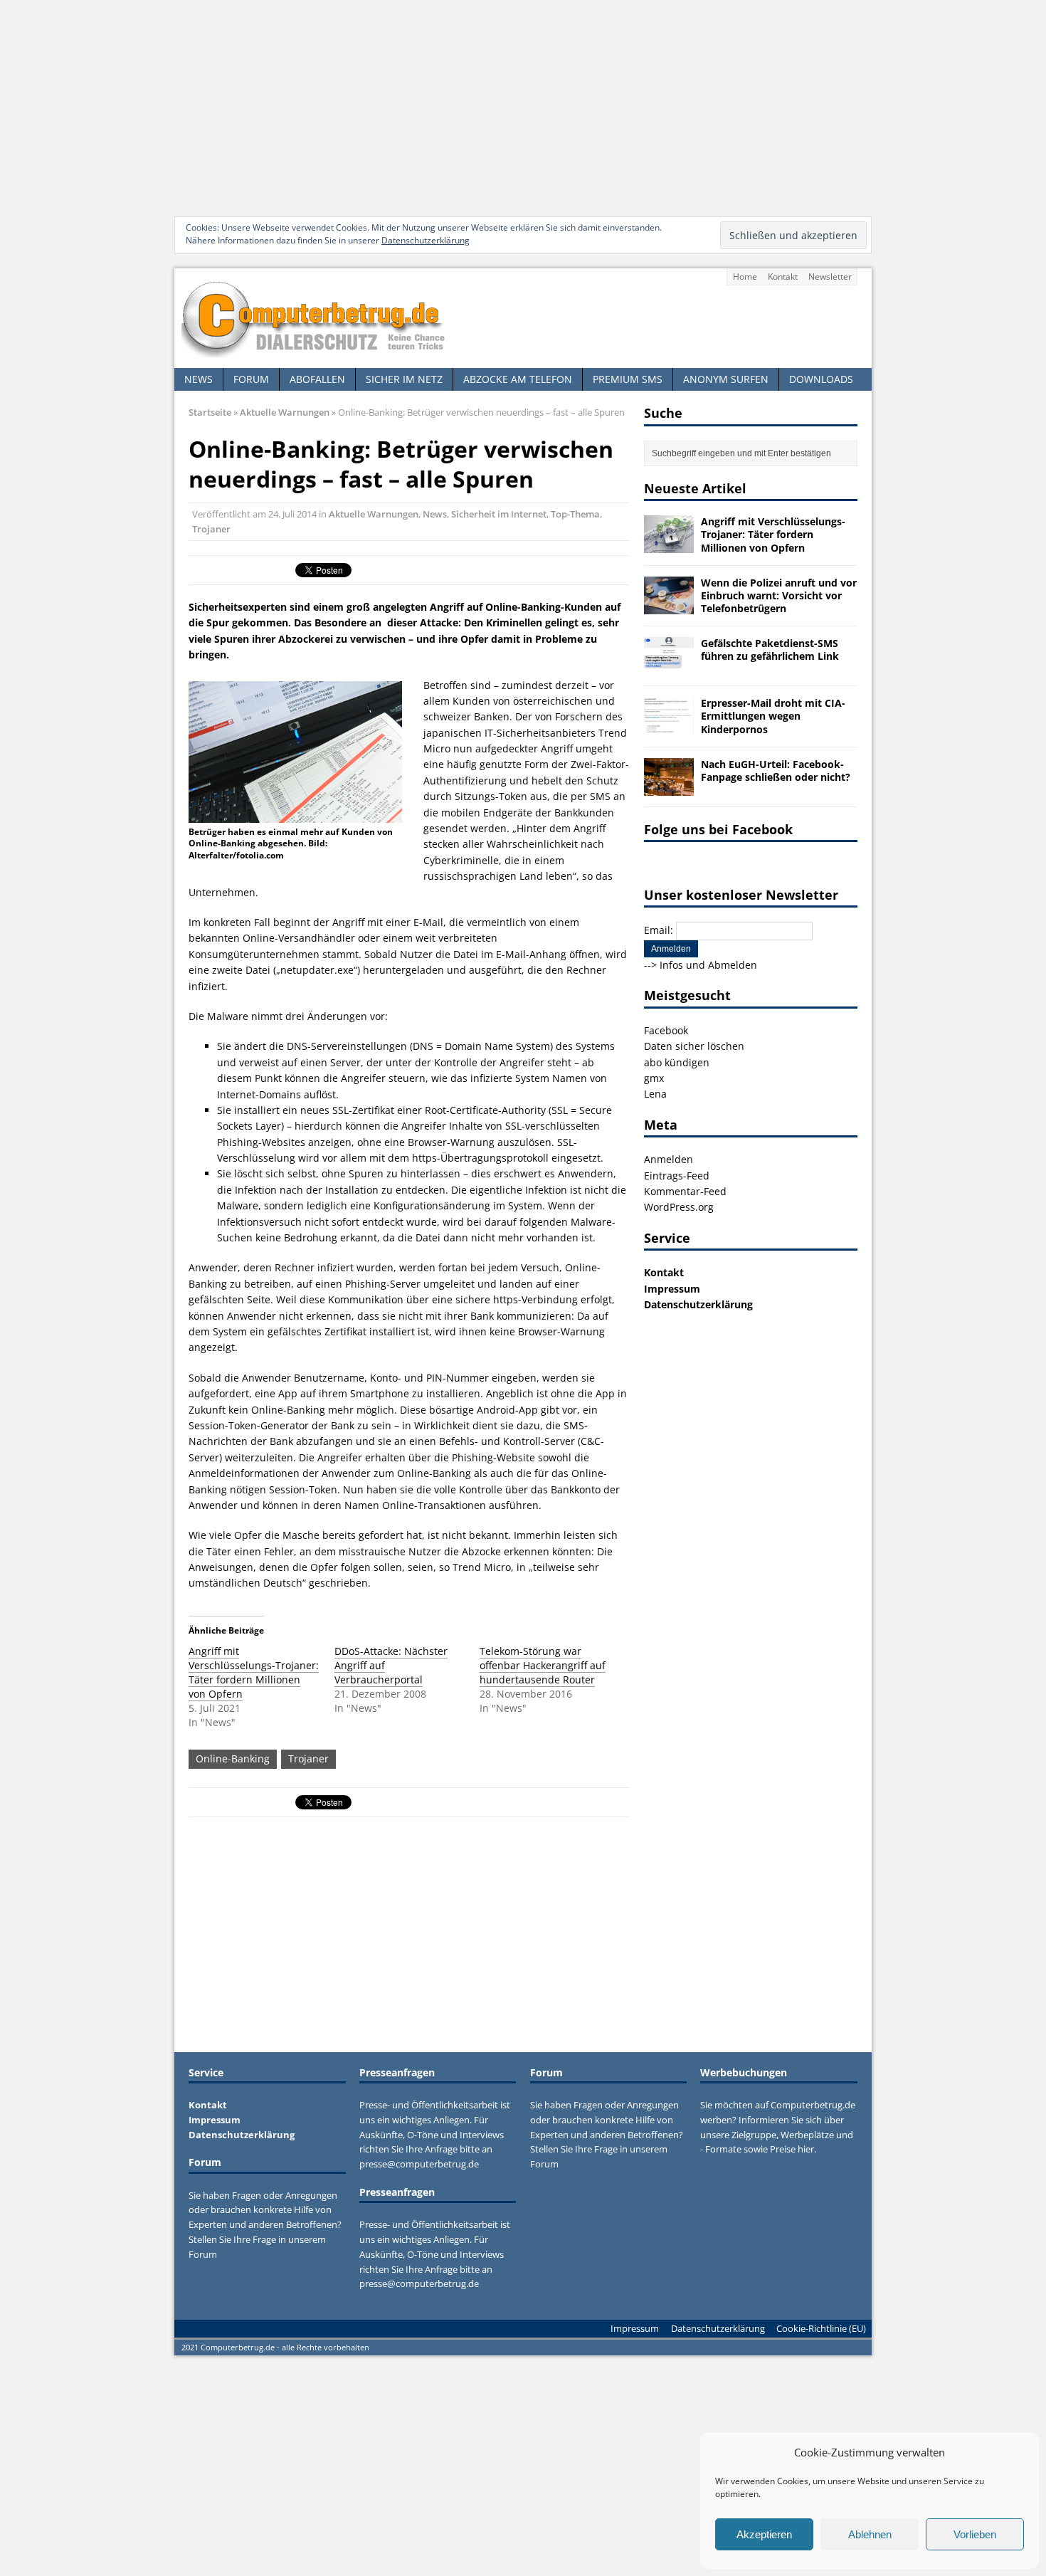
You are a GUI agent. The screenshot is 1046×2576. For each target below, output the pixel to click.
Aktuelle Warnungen (374, 514)
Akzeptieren (764, 2534)
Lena (655, 1094)
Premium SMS (628, 379)
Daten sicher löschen (694, 1046)
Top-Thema (575, 514)
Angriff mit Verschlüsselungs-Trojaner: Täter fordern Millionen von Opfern (254, 1672)
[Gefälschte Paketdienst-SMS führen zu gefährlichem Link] (669, 667)
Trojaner (211, 529)
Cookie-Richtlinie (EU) (821, 2328)
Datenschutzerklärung (426, 240)
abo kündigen (677, 1062)
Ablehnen (870, 2534)
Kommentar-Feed (685, 1191)
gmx (654, 1078)
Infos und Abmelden (708, 965)
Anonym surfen (726, 379)
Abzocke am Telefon (518, 379)
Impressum (672, 1289)
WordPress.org (679, 1207)
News (199, 379)
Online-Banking (233, 1758)
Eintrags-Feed (677, 1176)
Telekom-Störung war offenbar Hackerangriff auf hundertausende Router (543, 1665)
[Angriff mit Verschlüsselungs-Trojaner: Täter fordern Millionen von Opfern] (669, 545)
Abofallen (317, 379)
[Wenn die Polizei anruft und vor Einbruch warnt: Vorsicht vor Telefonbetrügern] (669, 605)
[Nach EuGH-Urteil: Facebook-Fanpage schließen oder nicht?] (669, 787)
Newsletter (830, 277)
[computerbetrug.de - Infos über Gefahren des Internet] (523, 318)
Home (745, 277)
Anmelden (669, 1159)
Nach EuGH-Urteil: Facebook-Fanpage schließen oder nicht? (776, 771)
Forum (251, 379)
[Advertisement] (523, 107)
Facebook (666, 1030)
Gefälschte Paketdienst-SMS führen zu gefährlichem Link (770, 650)
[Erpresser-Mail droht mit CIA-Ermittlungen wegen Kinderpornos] (669, 726)
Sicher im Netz (404, 379)
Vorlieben (975, 2534)
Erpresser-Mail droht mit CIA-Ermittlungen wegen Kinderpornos (773, 716)
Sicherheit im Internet (499, 514)
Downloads (821, 379)
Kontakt (783, 277)
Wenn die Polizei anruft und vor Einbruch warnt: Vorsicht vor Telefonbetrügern (779, 595)
